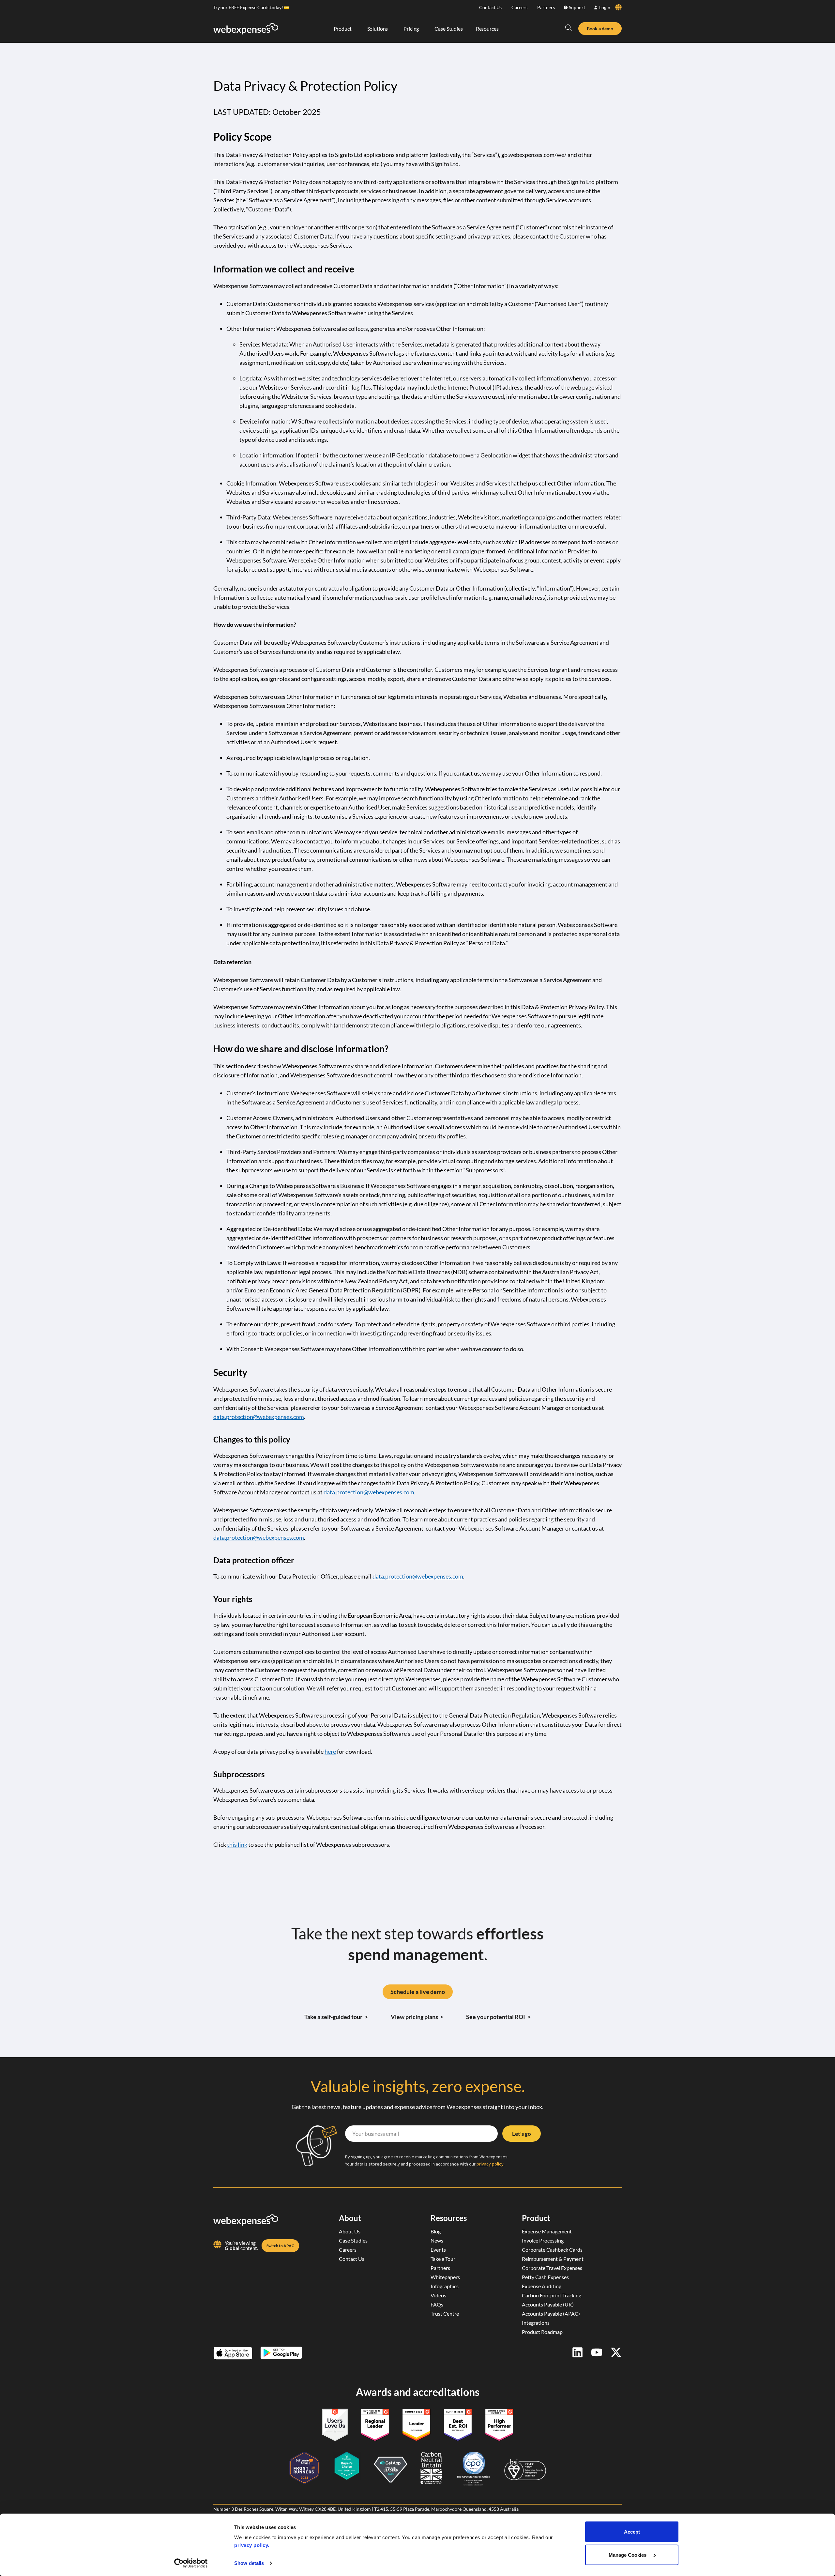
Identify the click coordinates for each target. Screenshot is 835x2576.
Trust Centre (445, 2314)
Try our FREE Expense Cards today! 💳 (251, 7)
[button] (569, 28)
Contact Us (490, 7)
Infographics (445, 2286)
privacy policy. (252, 2545)
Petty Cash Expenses (545, 2277)
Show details (249, 2563)
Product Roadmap (542, 2332)
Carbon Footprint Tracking (552, 2295)
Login (605, 7)
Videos (438, 2295)
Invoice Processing (543, 2240)
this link (237, 1844)
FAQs (437, 2304)
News (437, 2240)
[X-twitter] (616, 2352)
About (350, 2218)
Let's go (522, 2134)
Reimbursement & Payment (553, 2259)
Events (438, 2250)
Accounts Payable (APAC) (551, 2314)
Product (536, 2218)
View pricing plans (417, 2017)
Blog (436, 2231)
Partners (546, 7)
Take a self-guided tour (336, 2017)
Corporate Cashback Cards (552, 2250)
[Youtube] (597, 2352)
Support (577, 7)
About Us (350, 2231)
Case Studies (353, 2240)
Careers (519, 7)
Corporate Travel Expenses (552, 2268)
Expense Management (547, 2231)
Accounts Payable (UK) (548, 2304)
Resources (449, 2218)
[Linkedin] (577, 2352)
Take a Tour (443, 2259)
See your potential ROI (498, 2017)
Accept (632, 2532)
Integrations (536, 2323)
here (330, 1751)
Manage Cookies (628, 2555)
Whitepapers (445, 2277)
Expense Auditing (542, 2286)
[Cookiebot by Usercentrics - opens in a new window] (191, 2563)
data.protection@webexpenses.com (259, 1417)
